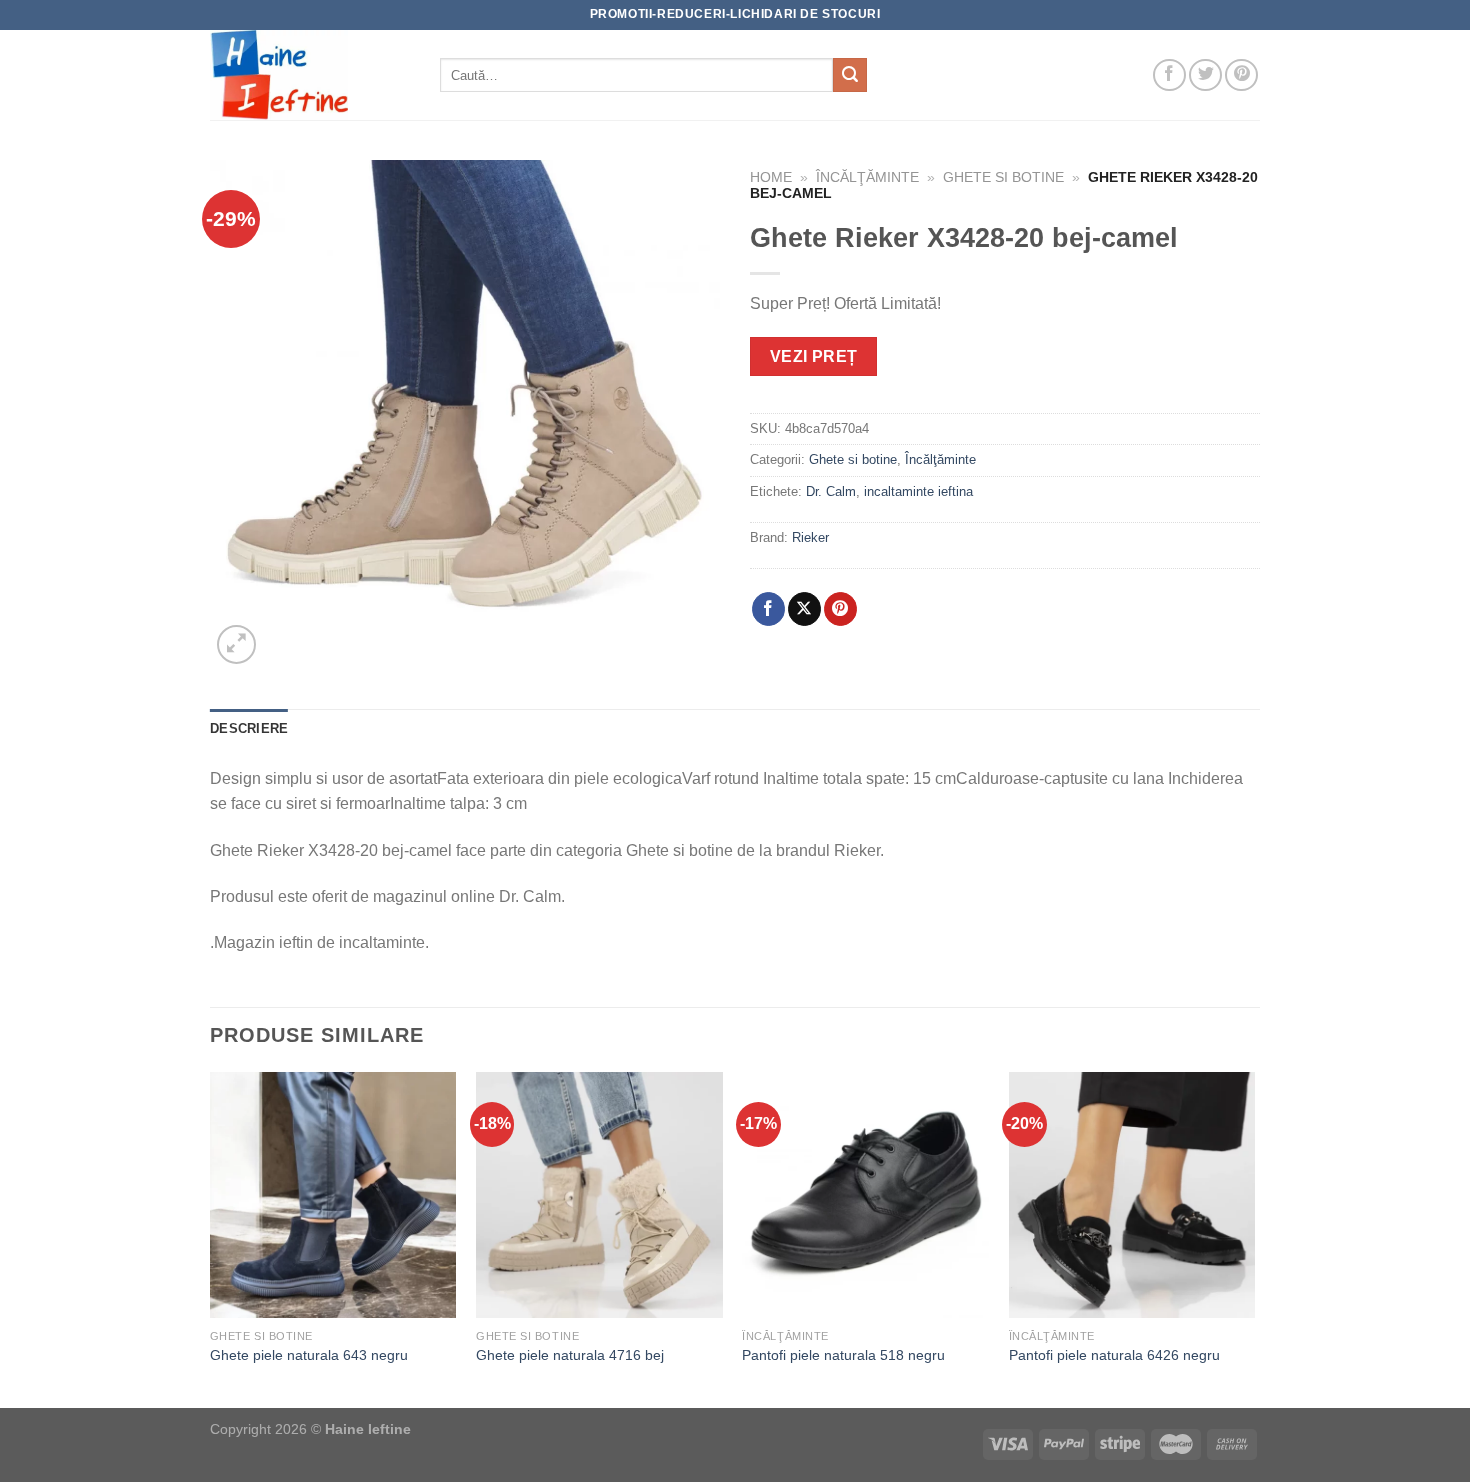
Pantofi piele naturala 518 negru (843, 1355)
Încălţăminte (867, 177)
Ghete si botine (1003, 177)
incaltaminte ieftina (918, 491)
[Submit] (850, 75)
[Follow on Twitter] (1205, 75)
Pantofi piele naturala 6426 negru (1114, 1355)
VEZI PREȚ (814, 356)
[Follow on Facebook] (1169, 75)
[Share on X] (804, 609)
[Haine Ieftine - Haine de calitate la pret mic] (310, 75)
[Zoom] (236, 644)
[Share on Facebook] (768, 609)
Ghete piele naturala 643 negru (309, 1355)
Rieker (810, 537)
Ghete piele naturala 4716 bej (570, 1355)
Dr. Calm (831, 491)
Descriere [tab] (249, 728)
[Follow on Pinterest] (1241, 75)
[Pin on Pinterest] (840, 609)
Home (771, 177)
